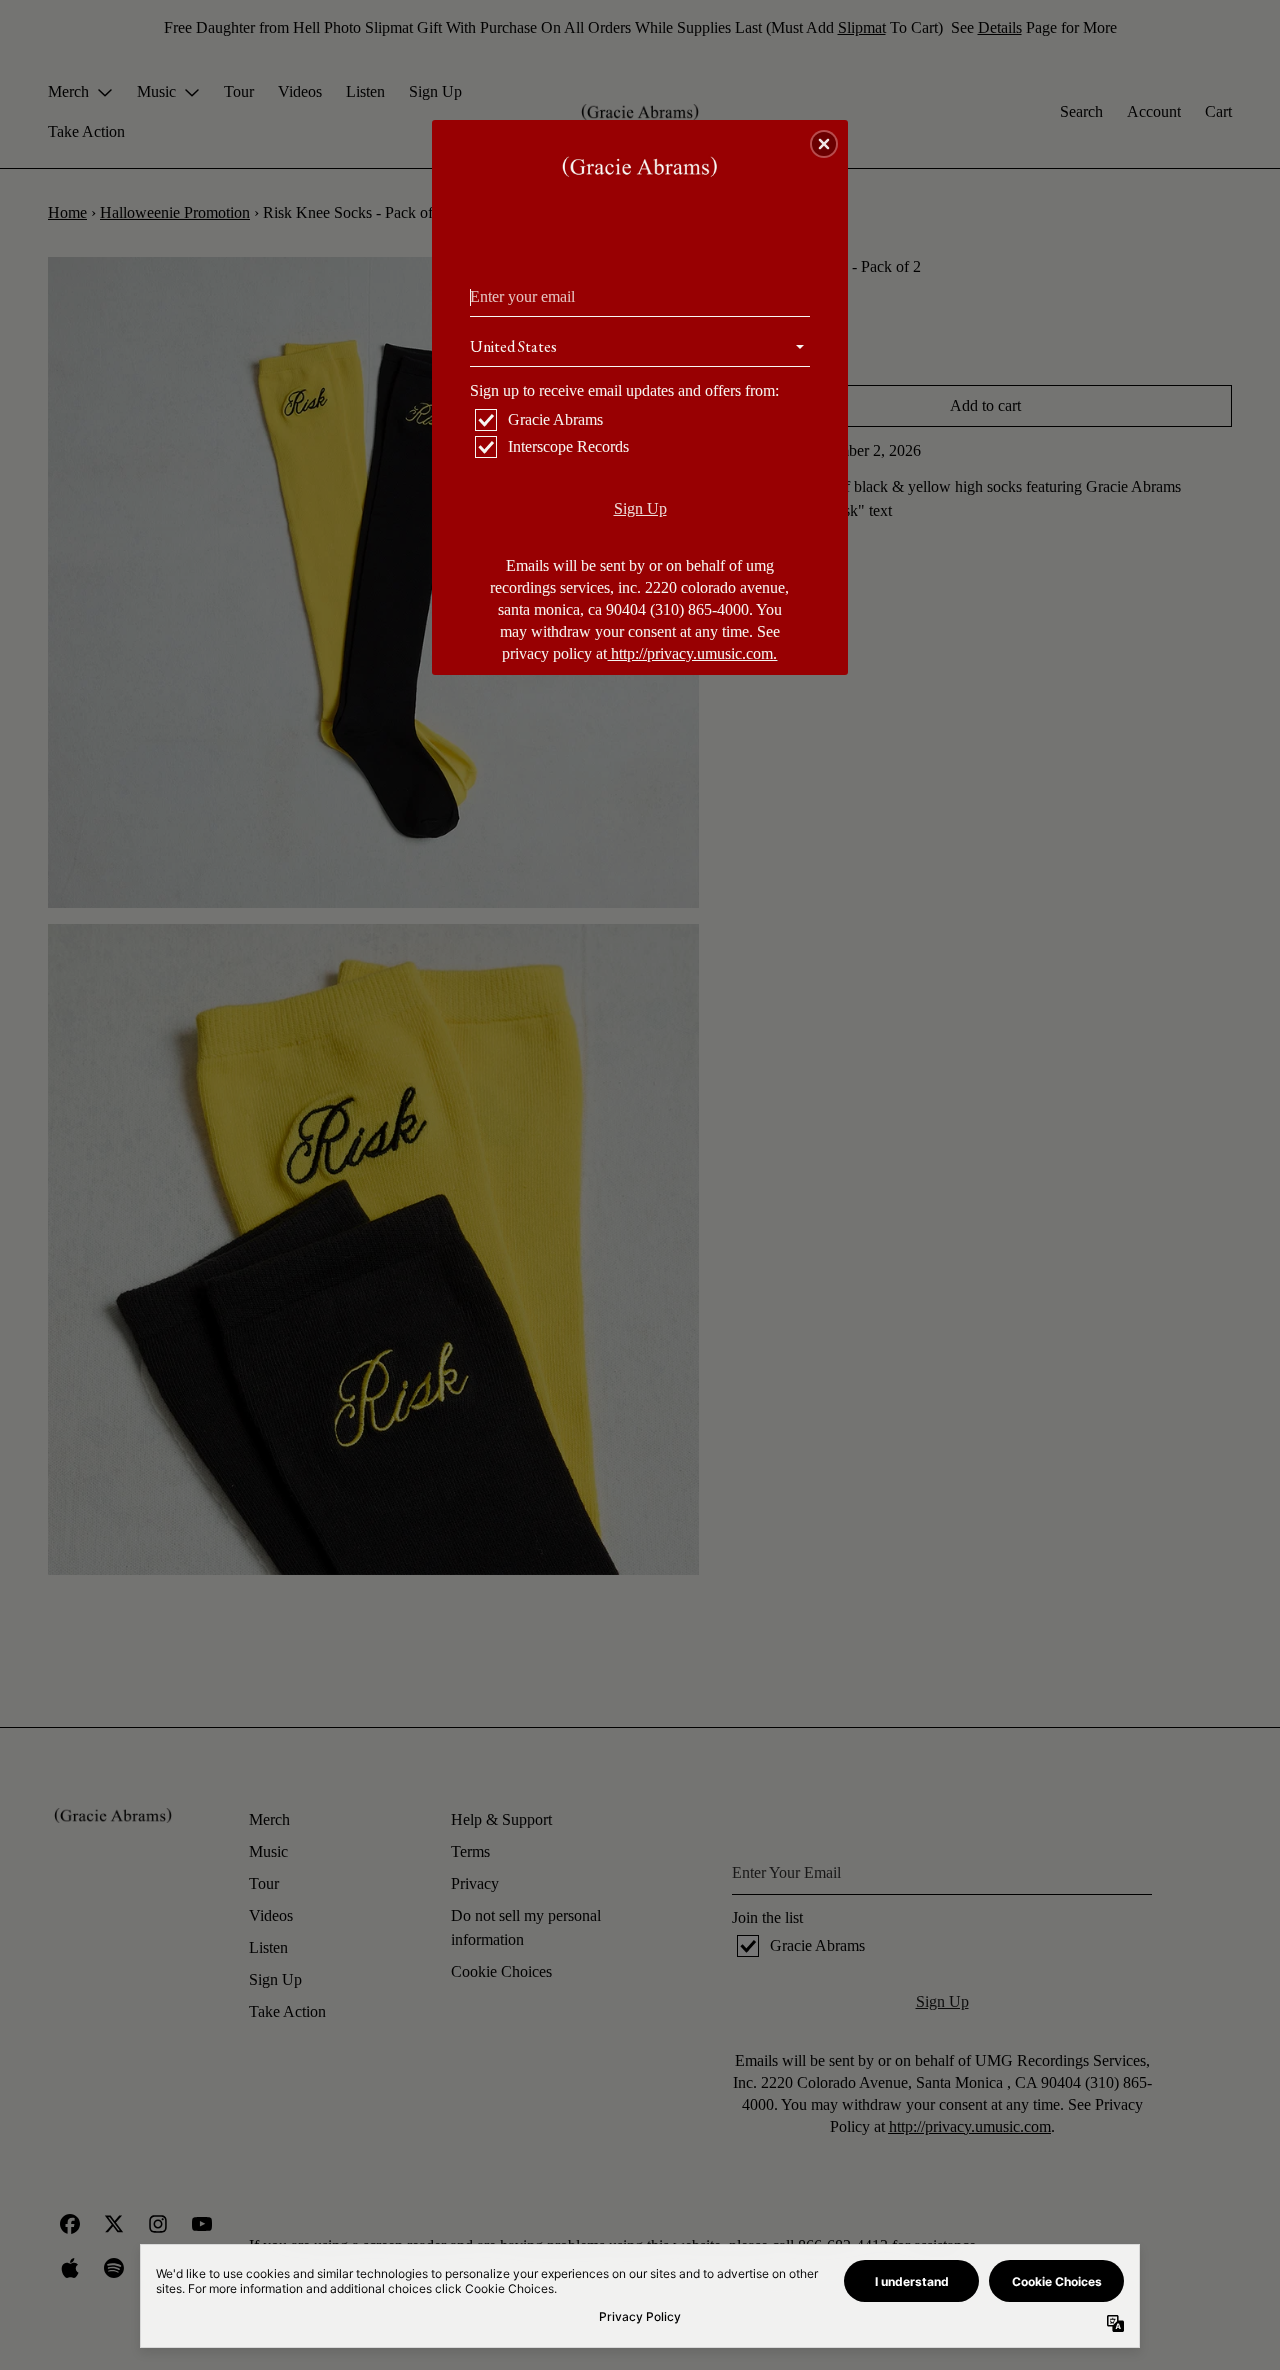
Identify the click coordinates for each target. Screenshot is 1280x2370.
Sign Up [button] (640, 508)
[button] (824, 144)
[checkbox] (642, 420)
